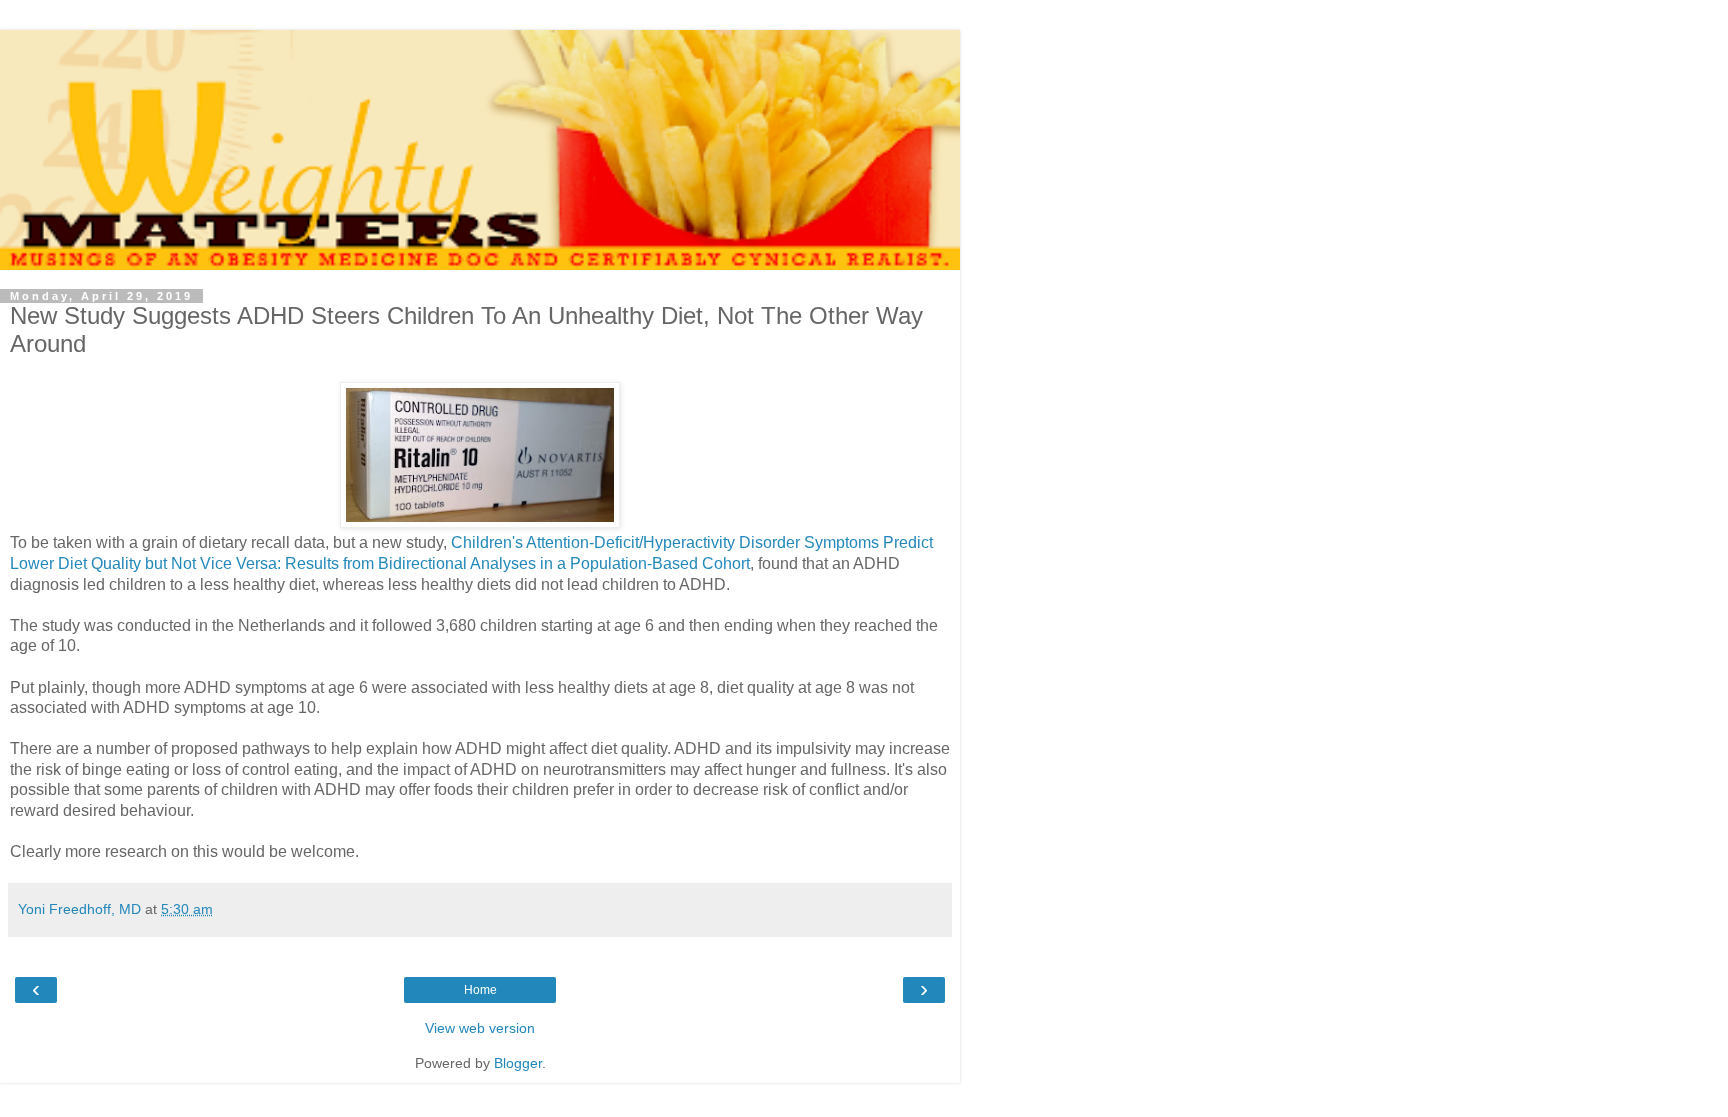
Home (480, 990)
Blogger (518, 1063)
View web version (480, 1028)
